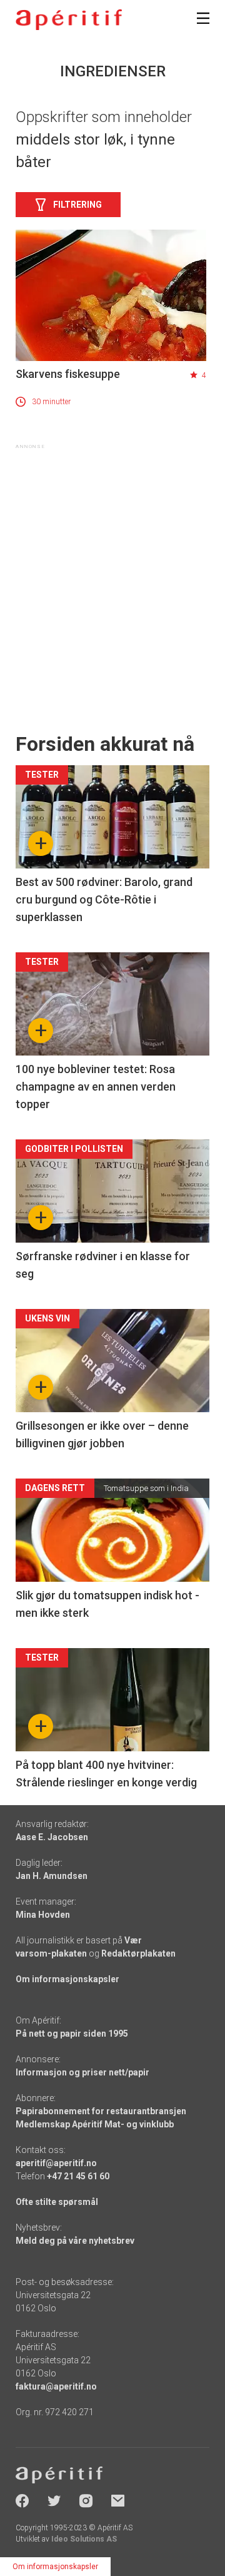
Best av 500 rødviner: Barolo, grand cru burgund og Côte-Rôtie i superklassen (104, 899)
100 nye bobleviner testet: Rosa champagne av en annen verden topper (96, 1087)
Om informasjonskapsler (67, 1979)
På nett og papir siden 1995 (72, 2034)
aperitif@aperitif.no (56, 2163)
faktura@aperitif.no (56, 2386)
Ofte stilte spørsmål (57, 2202)
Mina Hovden (43, 1915)
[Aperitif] (69, 20)
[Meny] (203, 18)
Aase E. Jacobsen (52, 1837)
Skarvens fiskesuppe (68, 374)
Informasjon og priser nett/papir (82, 2072)
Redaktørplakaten (138, 1953)
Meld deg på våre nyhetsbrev (75, 2241)
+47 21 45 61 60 (78, 2176)
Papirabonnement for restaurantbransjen (101, 2111)
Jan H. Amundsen (52, 1876)
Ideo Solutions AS (84, 2539)
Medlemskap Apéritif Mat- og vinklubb (95, 2124)
